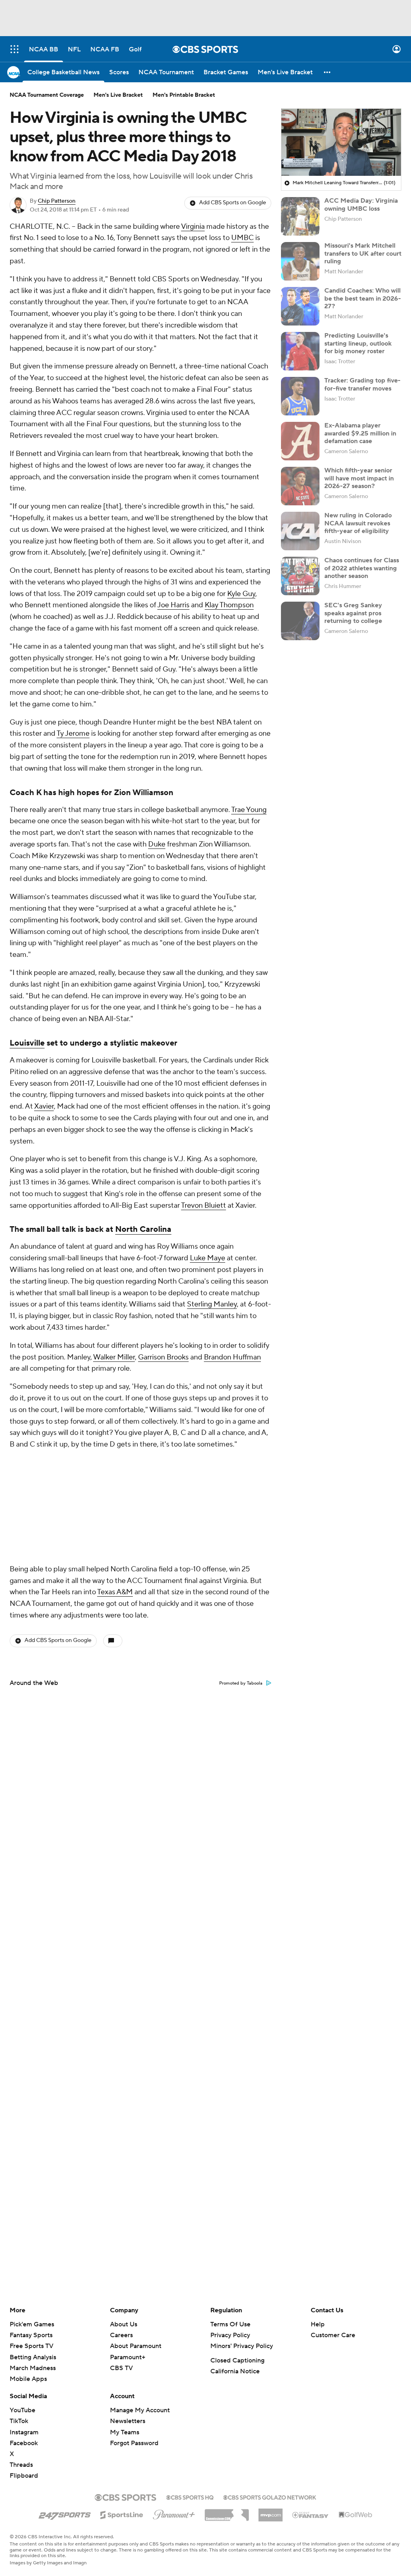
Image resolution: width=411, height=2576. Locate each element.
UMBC (242, 238)
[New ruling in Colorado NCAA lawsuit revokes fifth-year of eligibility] (300, 531)
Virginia (193, 227)
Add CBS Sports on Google (233, 203)
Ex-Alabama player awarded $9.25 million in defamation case (360, 433)
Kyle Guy (241, 594)
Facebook (24, 2443)
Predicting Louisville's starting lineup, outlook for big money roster (358, 343)
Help (318, 2324)
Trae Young (249, 810)
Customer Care (333, 2335)
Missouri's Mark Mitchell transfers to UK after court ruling (363, 253)
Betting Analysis (33, 2357)
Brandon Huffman (232, 1357)
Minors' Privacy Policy (242, 2346)
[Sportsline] (122, 2514)
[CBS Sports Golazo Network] (270, 2497)
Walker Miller (114, 1357)
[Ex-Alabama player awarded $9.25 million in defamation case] (300, 441)
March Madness (33, 2368)
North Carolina (143, 1229)
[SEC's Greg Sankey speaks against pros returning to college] (300, 621)
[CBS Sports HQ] (190, 2497)
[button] (14, 49)
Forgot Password (134, 2443)
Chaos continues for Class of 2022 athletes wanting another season (362, 568)
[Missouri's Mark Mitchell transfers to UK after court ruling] (300, 261)
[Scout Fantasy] (311, 2515)
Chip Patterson (57, 201)
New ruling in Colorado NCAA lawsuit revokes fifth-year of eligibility (358, 523)
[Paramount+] (174, 2513)
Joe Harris (173, 605)
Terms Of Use (230, 2324)
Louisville (27, 1043)
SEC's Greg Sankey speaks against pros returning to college (353, 613)
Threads (21, 2465)
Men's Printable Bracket (184, 95)
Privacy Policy (230, 2335)
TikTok (19, 2421)
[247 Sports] (65, 2513)
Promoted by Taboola (241, 1577)
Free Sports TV (32, 2346)
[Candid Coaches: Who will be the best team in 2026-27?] (300, 306)
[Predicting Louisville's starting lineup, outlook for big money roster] (300, 351)
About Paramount (136, 2346)
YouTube (22, 2410)
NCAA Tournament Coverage (47, 95)
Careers (121, 2335)
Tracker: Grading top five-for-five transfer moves (362, 384)
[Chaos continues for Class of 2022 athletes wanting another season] (300, 576)
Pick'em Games (32, 2324)
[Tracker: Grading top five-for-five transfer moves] (300, 396)
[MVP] (271, 2512)
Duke (157, 844)
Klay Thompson (229, 605)
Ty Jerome (73, 734)
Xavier (44, 1106)
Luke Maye (208, 1258)
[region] (341, 142)
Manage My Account (140, 2410)
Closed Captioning (237, 2360)
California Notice (235, 2371)
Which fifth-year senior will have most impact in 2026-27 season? (359, 478)
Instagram (24, 2432)
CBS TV (121, 2368)
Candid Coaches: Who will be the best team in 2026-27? (363, 298)
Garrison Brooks (163, 1357)
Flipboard (24, 2476)
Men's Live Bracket (118, 95)
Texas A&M (115, 1485)
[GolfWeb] (356, 2515)
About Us (124, 2324)
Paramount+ (128, 2357)
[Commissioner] (227, 2512)
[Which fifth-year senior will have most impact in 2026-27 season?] (300, 486)
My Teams (125, 2432)
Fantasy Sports (31, 2335)
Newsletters (128, 2421)
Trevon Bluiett (203, 1206)
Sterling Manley (212, 1304)
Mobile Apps (28, 2379)
